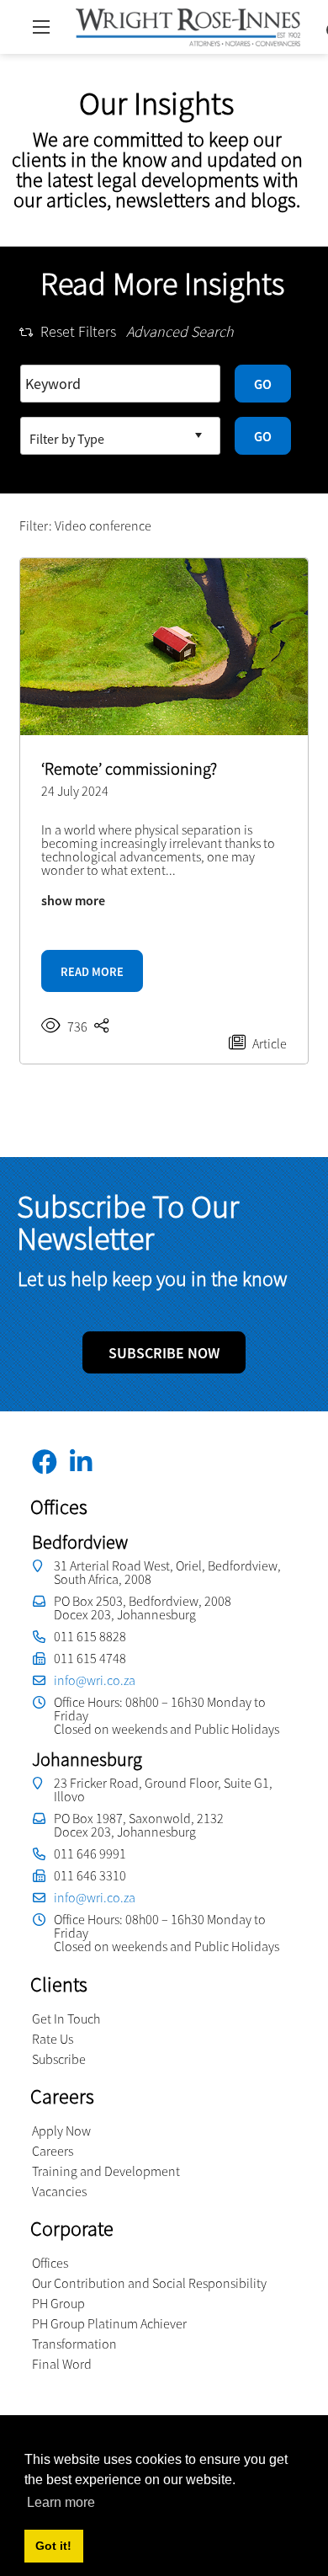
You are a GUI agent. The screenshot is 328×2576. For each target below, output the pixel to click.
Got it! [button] (53, 2546)
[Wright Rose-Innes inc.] (188, 25)
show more (73, 900)
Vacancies (59, 2191)
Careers (53, 2151)
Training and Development (106, 2171)
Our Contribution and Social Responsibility (149, 2283)
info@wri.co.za (95, 1680)
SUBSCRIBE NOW (164, 1353)
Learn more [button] (61, 2502)
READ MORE (92, 972)
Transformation (74, 2344)
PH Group (58, 2303)
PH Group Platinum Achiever (109, 2323)
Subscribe (59, 2059)
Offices (50, 2263)
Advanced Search (180, 332)
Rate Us (53, 2039)
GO (263, 384)
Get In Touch (66, 2019)
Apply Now (61, 2131)
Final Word (62, 2364)
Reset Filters (78, 332)
